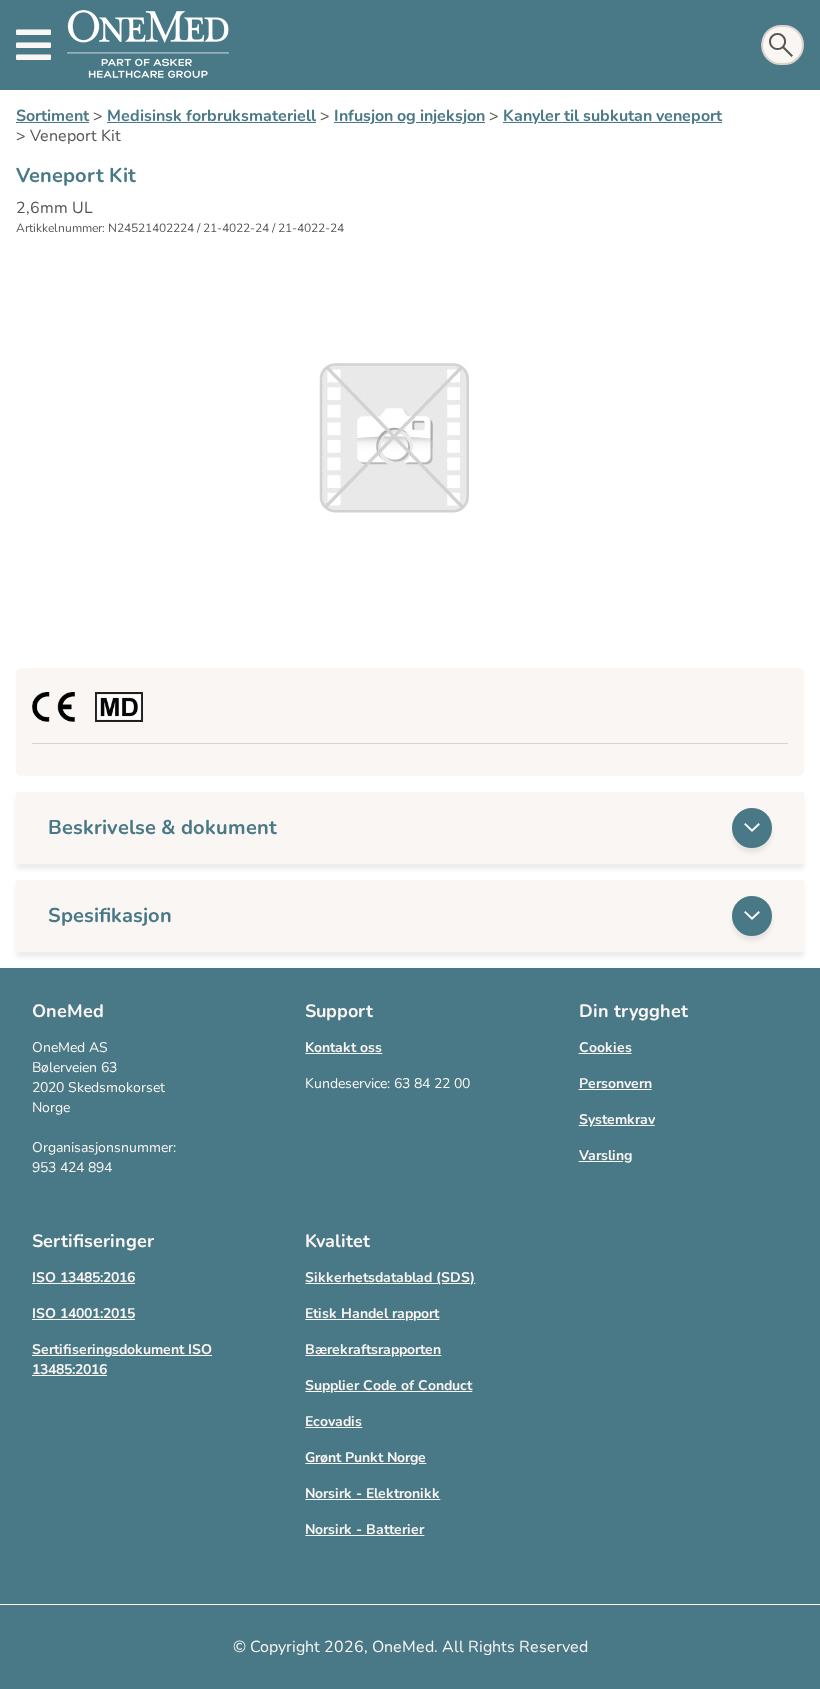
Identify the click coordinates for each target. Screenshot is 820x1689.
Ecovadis (333, 1421)
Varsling (605, 1155)
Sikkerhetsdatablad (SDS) (390, 1277)
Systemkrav (617, 1119)
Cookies (605, 1047)
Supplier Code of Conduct (388, 1385)
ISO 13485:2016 (83, 1277)
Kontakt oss (343, 1047)
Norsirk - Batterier (364, 1529)
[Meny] (33, 45)
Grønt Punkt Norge (365, 1457)
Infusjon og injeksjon (409, 116)
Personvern (615, 1083)
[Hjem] (148, 45)
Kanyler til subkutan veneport (612, 116)
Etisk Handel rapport (372, 1313)
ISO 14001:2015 (83, 1313)
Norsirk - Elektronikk (372, 1493)
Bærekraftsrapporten (373, 1349)
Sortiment (52, 116)
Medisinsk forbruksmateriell (211, 116)
